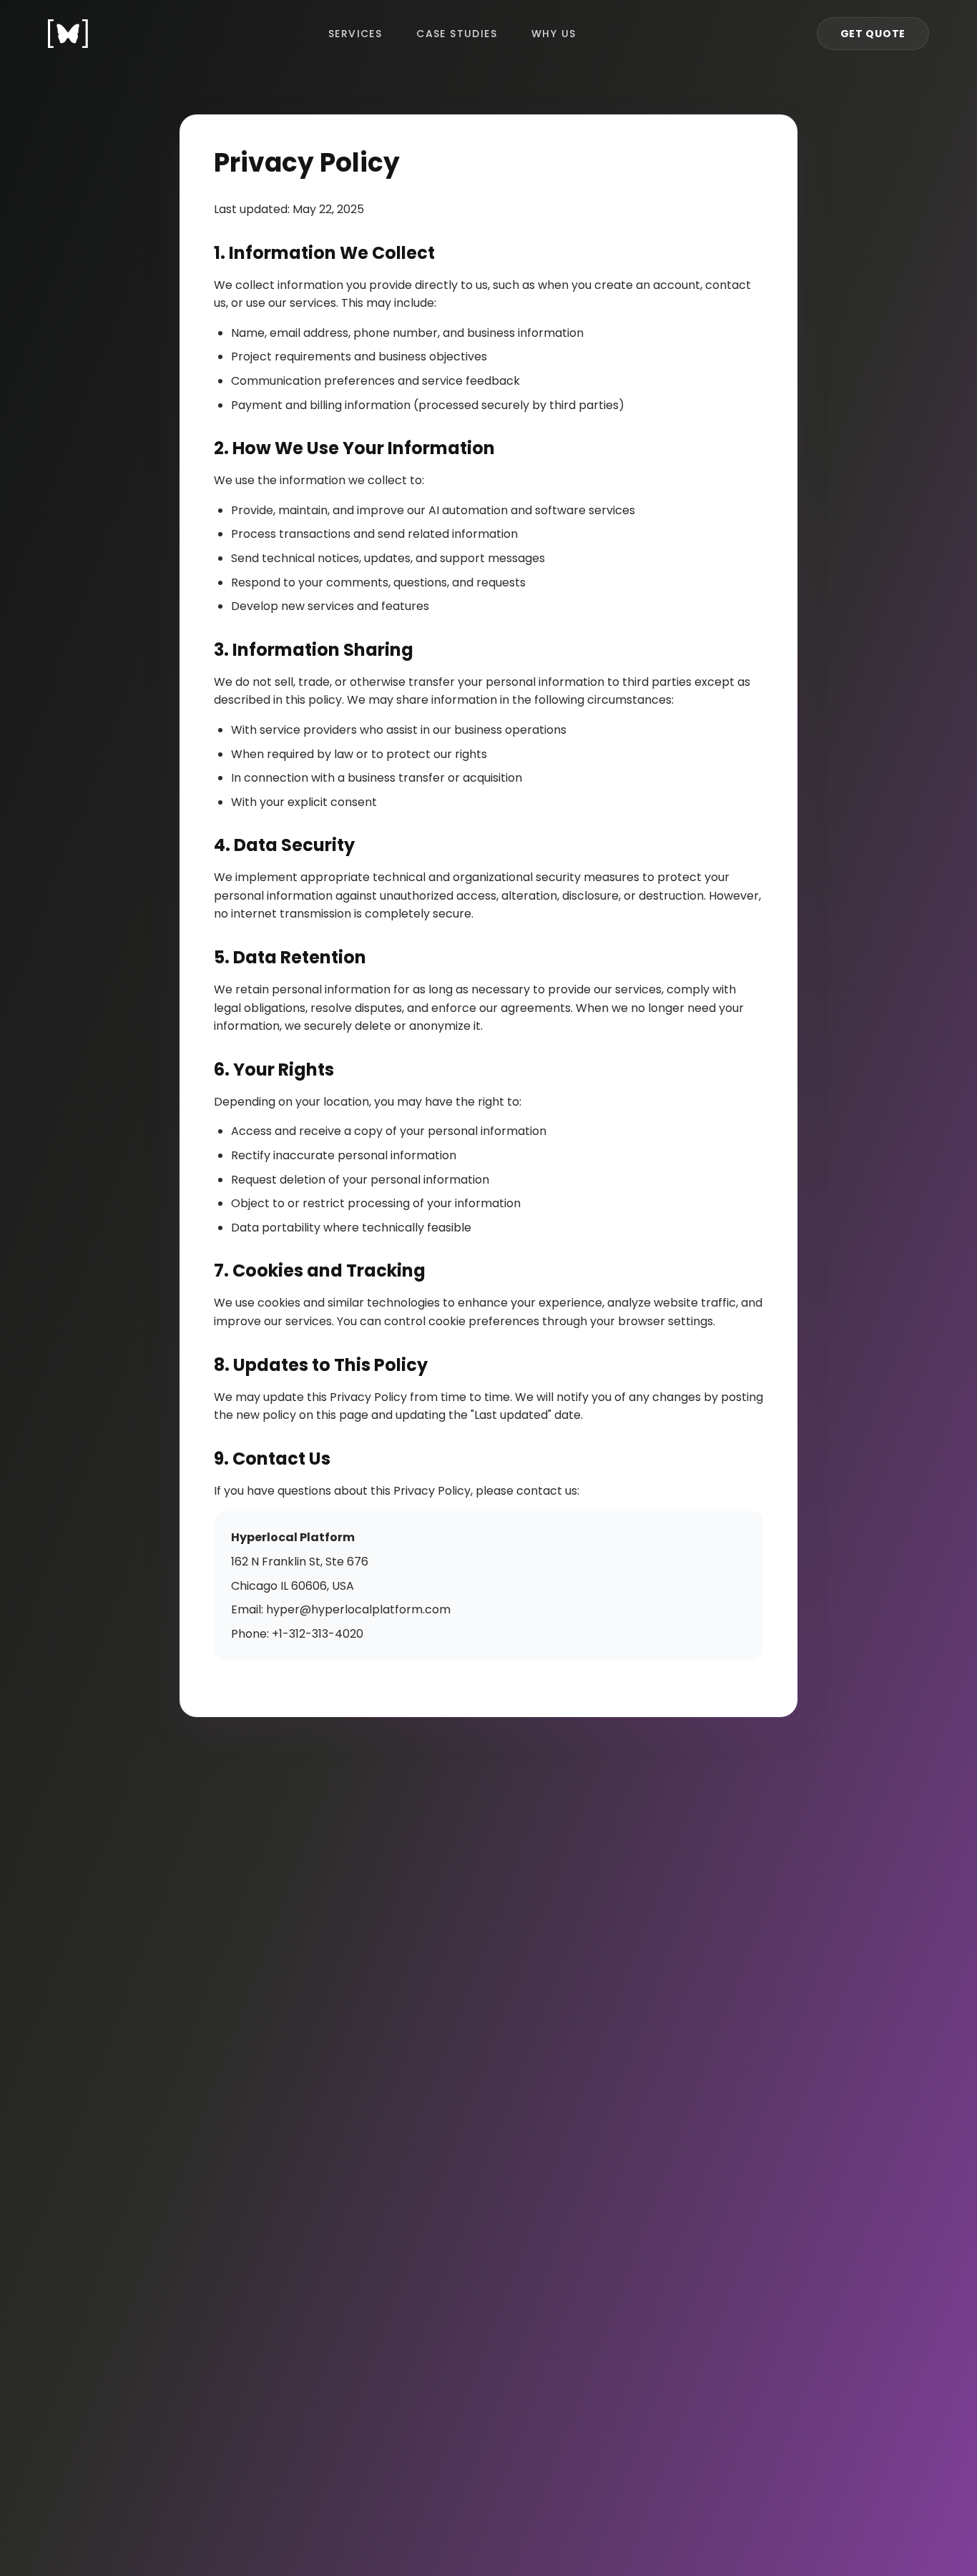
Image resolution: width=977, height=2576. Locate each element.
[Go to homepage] (68, 34)
